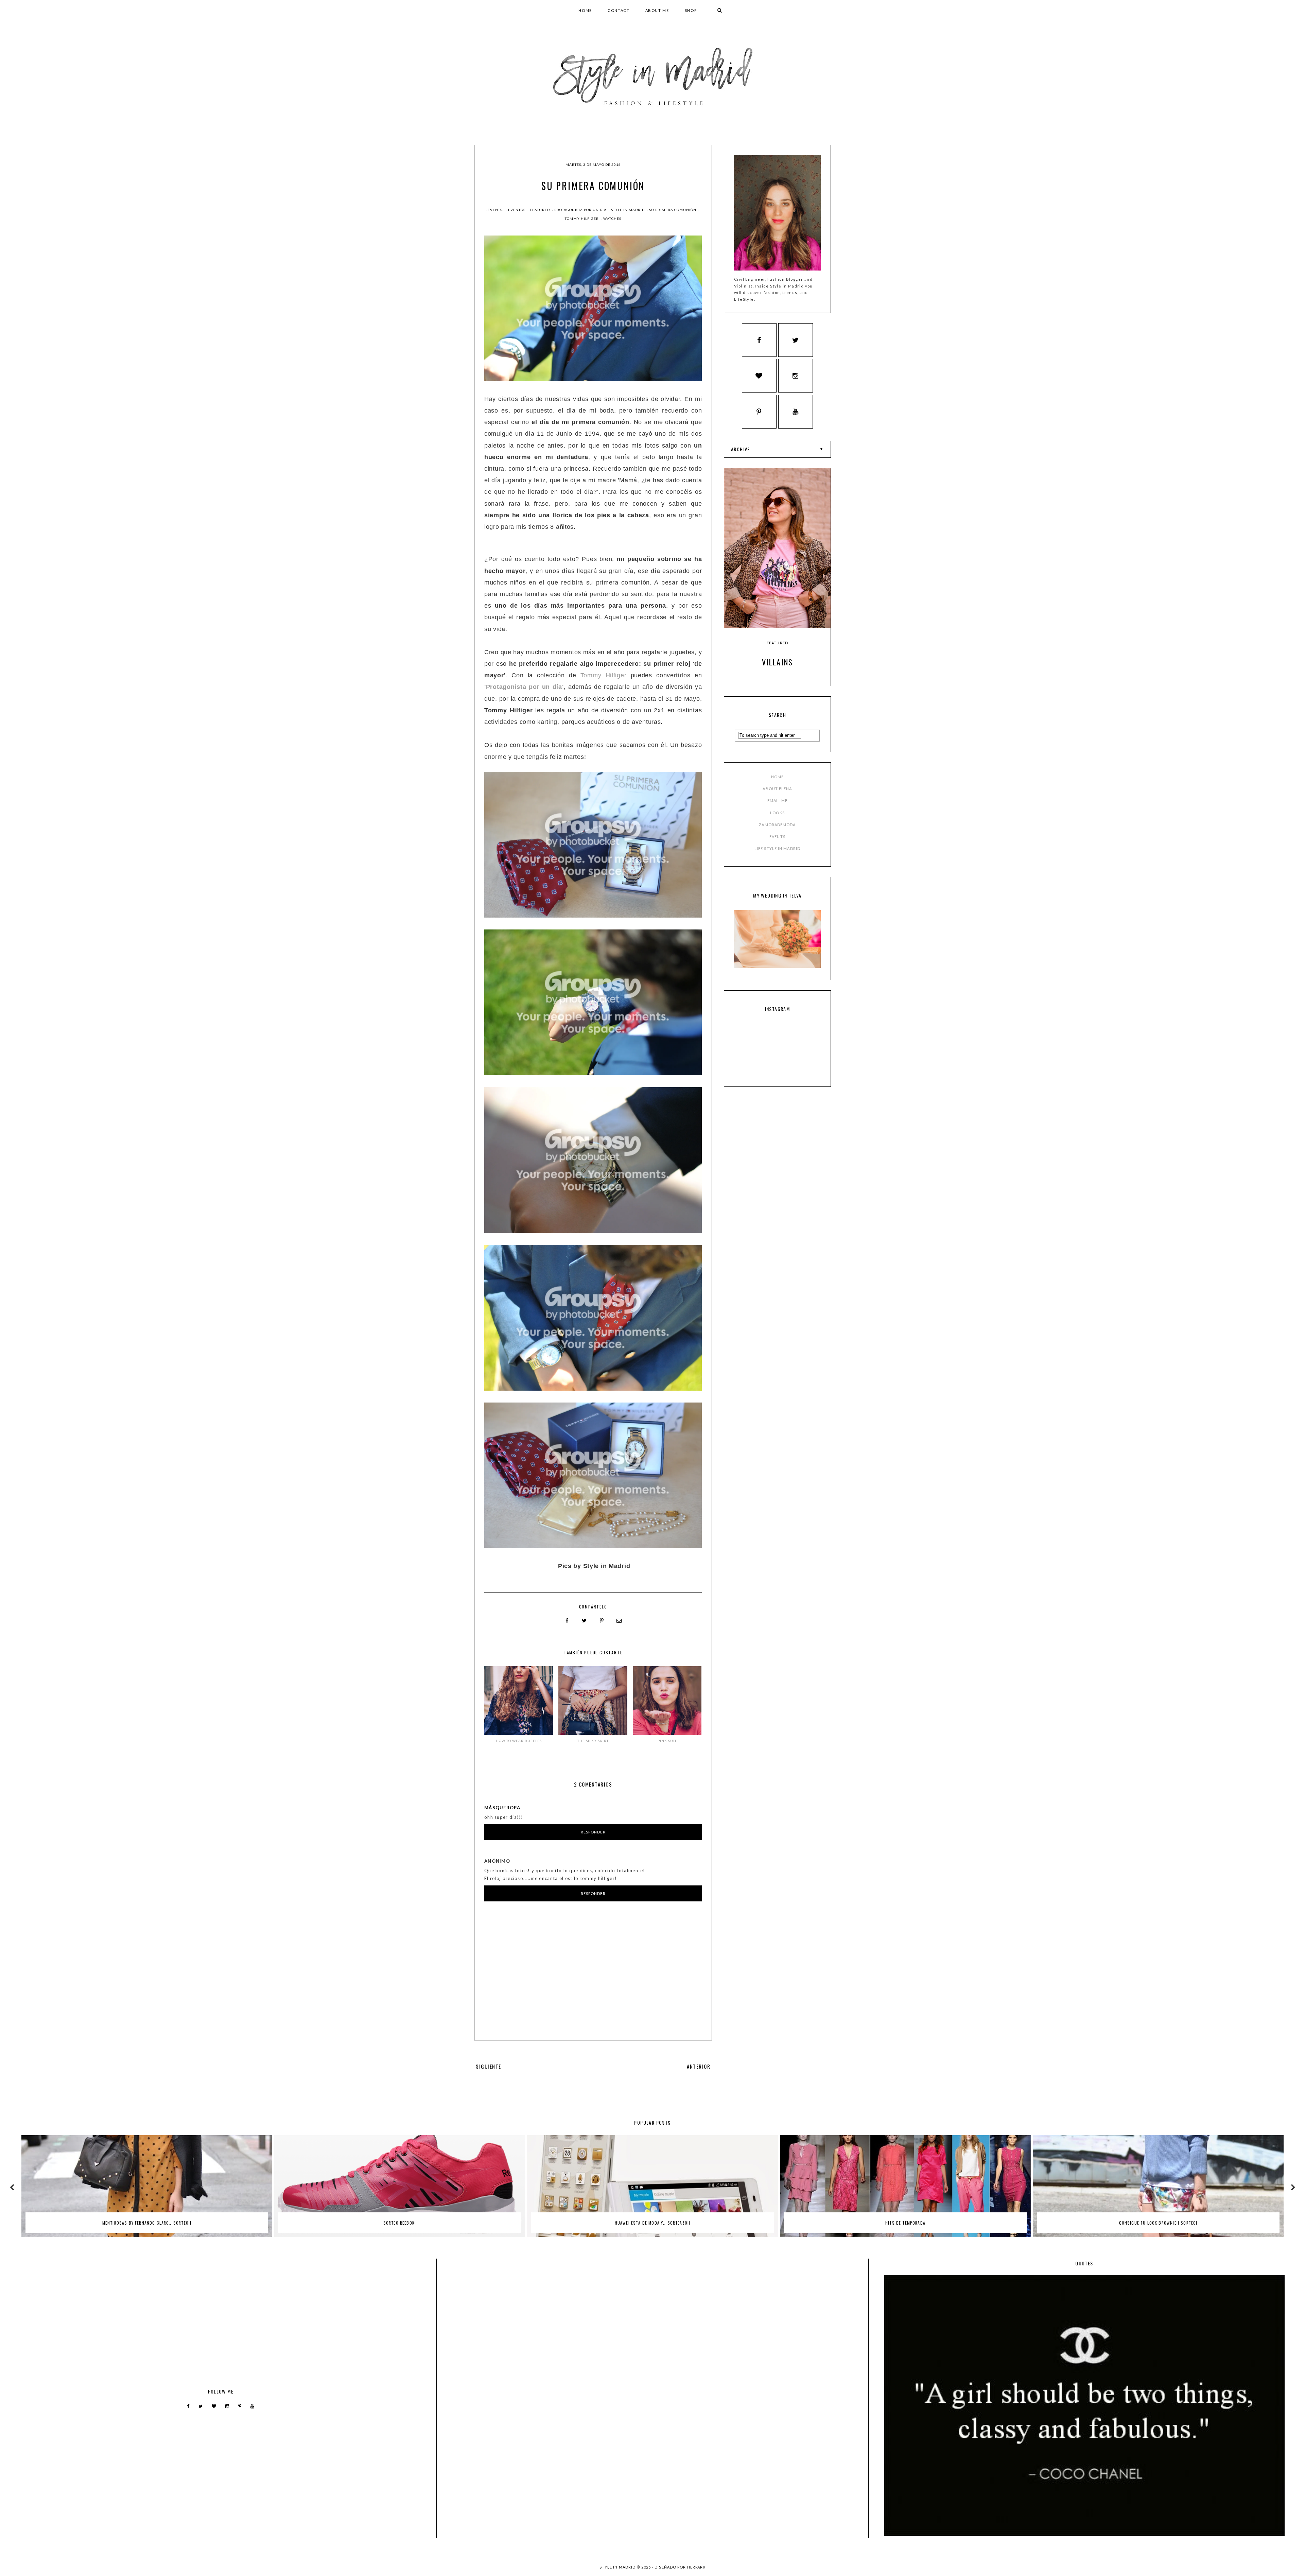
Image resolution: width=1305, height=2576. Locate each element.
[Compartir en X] (585, 1621)
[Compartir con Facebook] (567, 1621)
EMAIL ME (777, 800)
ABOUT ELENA (777, 789)
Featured (540, 210)
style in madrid (628, 210)
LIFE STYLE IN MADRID (777, 848)
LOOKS (777, 813)
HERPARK (697, 2567)
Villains (778, 662)
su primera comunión (673, 210)
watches (612, 219)
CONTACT (619, 10)
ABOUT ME (657, 10)
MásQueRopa (502, 1808)
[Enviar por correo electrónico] (619, 1621)
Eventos (517, 210)
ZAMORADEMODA (777, 825)
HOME (585, 10)
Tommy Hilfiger (604, 675)
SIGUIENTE (489, 2066)
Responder (593, 1832)
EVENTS (777, 837)
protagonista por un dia (581, 210)
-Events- (495, 210)
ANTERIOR (699, 2066)
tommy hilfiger (582, 219)
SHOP (691, 10)
